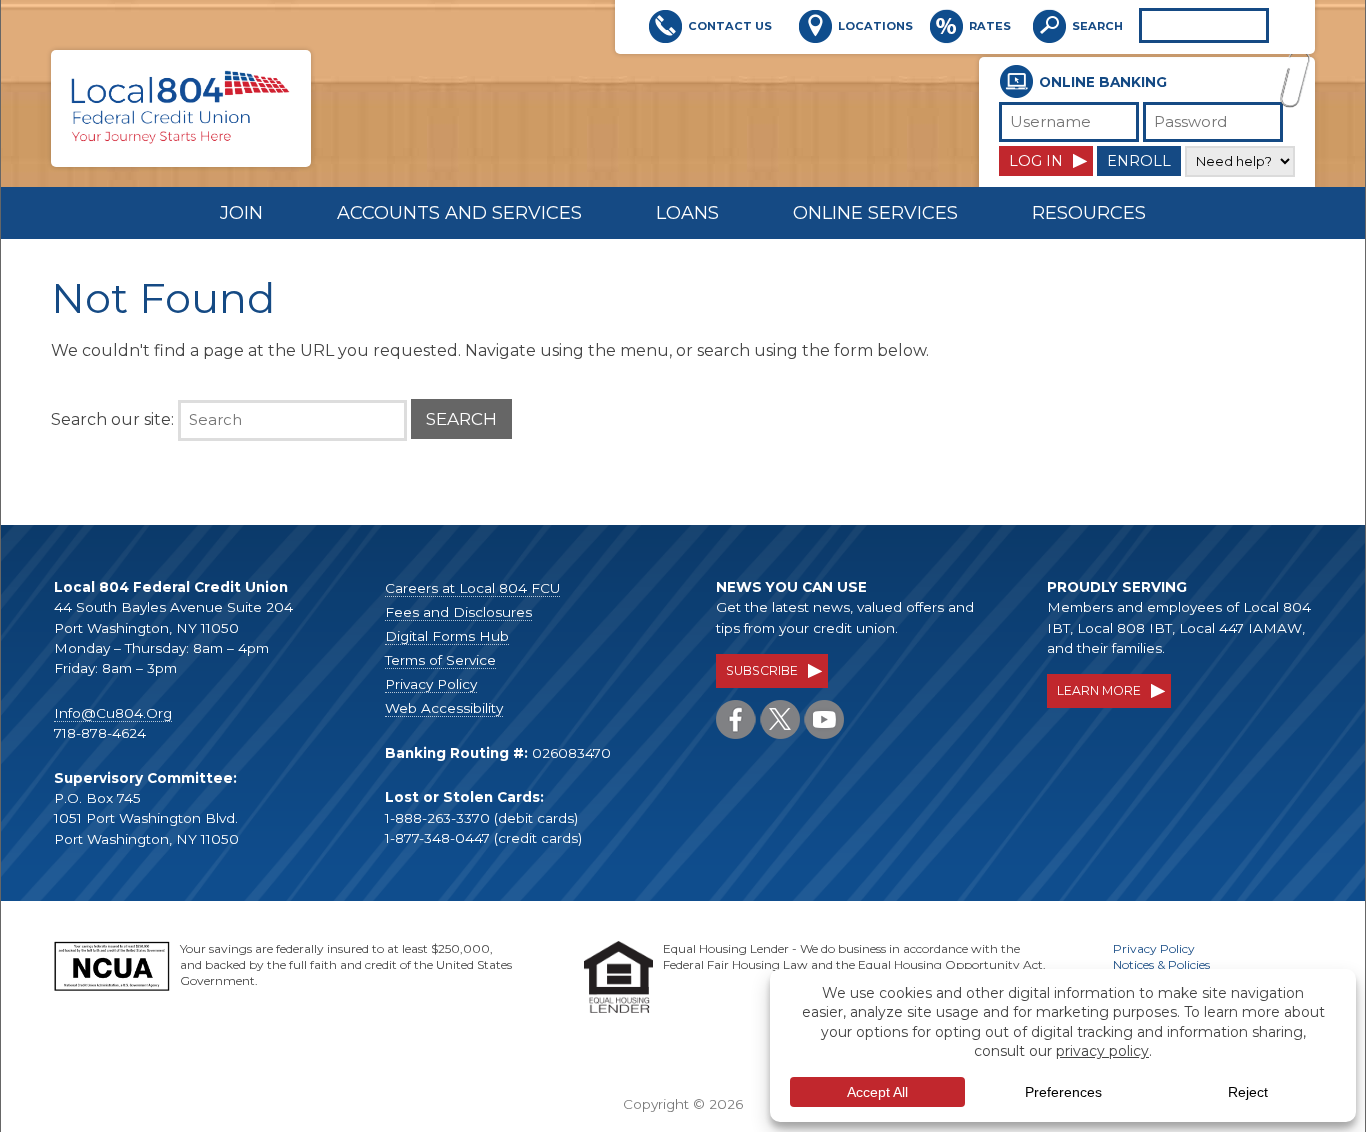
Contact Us (730, 26)
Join (241, 213)
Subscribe (762, 670)
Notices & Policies (1161, 964)
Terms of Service (440, 660)
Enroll (1139, 161)
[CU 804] (181, 138)
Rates (990, 26)
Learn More (1099, 690)
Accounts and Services (459, 213)
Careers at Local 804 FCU (472, 588)
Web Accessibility (444, 708)
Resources (1089, 213)
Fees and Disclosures (458, 612)
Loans (687, 213)
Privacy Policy (431, 684)
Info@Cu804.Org (113, 713)
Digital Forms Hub (447, 636)
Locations (875, 26)
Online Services (875, 213)
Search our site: (112, 419)
